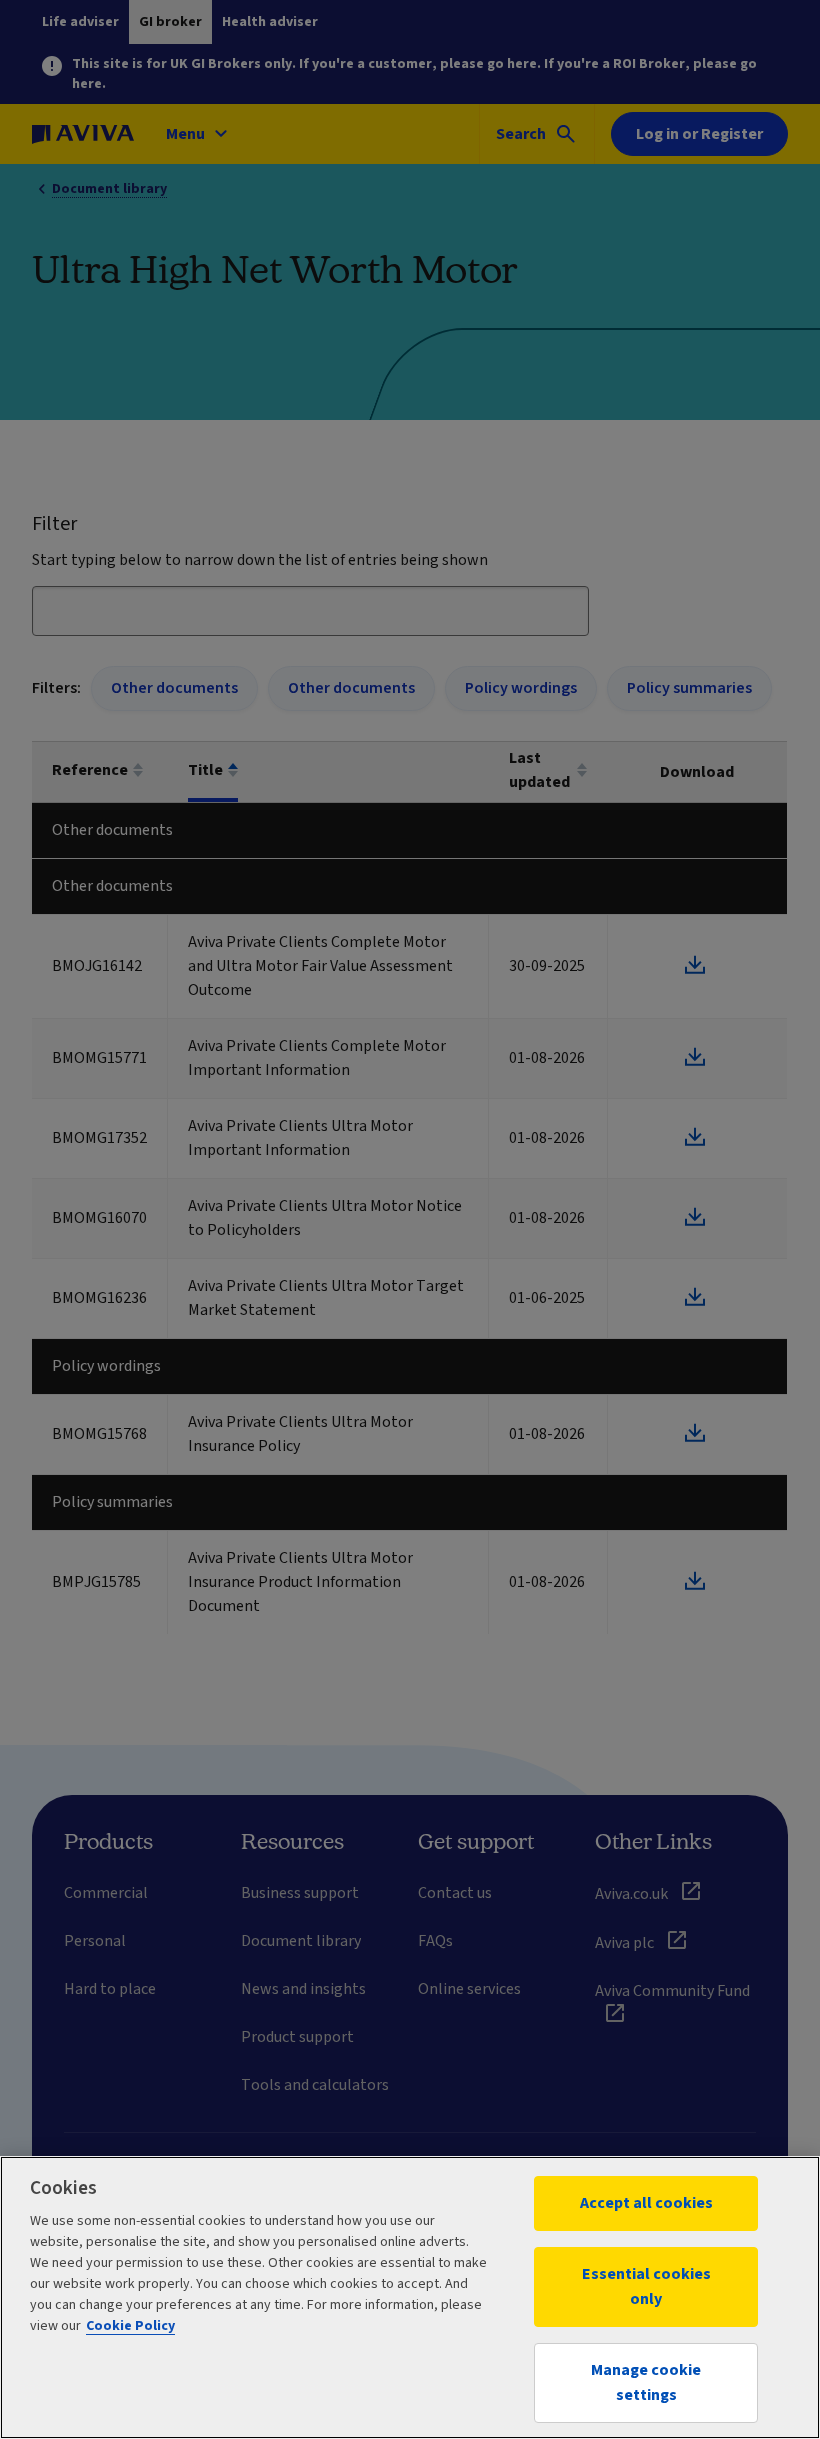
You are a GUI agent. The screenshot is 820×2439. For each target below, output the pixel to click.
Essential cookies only (646, 2286)
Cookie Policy (130, 2326)
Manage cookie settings (646, 2382)
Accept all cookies (646, 2203)
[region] (410, 2297)
